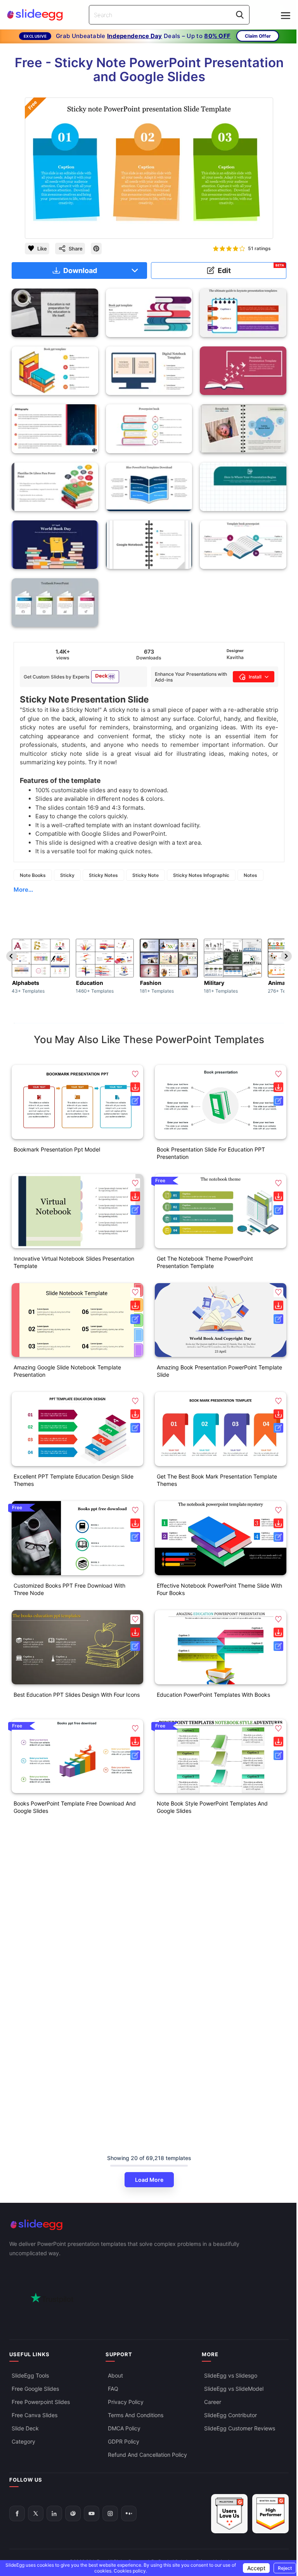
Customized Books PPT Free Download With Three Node (69, 1589)
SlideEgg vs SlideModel (234, 2389)
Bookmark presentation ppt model (57, 1149)
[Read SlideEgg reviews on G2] (229, 2514)
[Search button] (240, 15)
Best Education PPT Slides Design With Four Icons (77, 1695)
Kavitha (235, 657)
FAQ (113, 2389)
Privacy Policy (126, 2402)
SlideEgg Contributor (230, 2415)
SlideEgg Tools (30, 2375)
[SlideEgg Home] (149, 2225)
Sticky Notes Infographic (201, 875)
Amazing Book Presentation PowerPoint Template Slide (219, 1371)
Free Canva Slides (35, 2415)
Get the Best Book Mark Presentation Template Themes (217, 1480)
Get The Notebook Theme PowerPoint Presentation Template (205, 1262)
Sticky (67, 875)
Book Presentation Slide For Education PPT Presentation (211, 1153)
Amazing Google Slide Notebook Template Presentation (67, 1371)
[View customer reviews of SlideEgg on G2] (270, 2514)
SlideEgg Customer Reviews (240, 2428)
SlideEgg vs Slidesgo (231, 2375)
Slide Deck (25, 2428)
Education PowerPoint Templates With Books (213, 1695)
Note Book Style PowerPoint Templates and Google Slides (212, 1807)
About (115, 2375)
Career (213, 2402)
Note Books (33, 875)
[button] (135, 1074)
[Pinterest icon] (96, 249)
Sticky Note (146, 875)
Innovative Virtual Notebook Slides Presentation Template (74, 1262)
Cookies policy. (130, 2571)
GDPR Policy (124, 2441)
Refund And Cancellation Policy (147, 2455)
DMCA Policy (124, 2428)
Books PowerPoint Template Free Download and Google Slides (75, 1807)
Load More (149, 2180)
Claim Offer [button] (258, 36)
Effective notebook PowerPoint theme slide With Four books (219, 1589)
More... (23, 890)
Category (23, 2441)
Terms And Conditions (136, 2415)
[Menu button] (286, 16)
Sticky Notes (103, 875)
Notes (250, 875)
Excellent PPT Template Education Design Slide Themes (74, 1480)
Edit (251, 269)
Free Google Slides (35, 2389)
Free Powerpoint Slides (41, 2402)
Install (255, 677)
